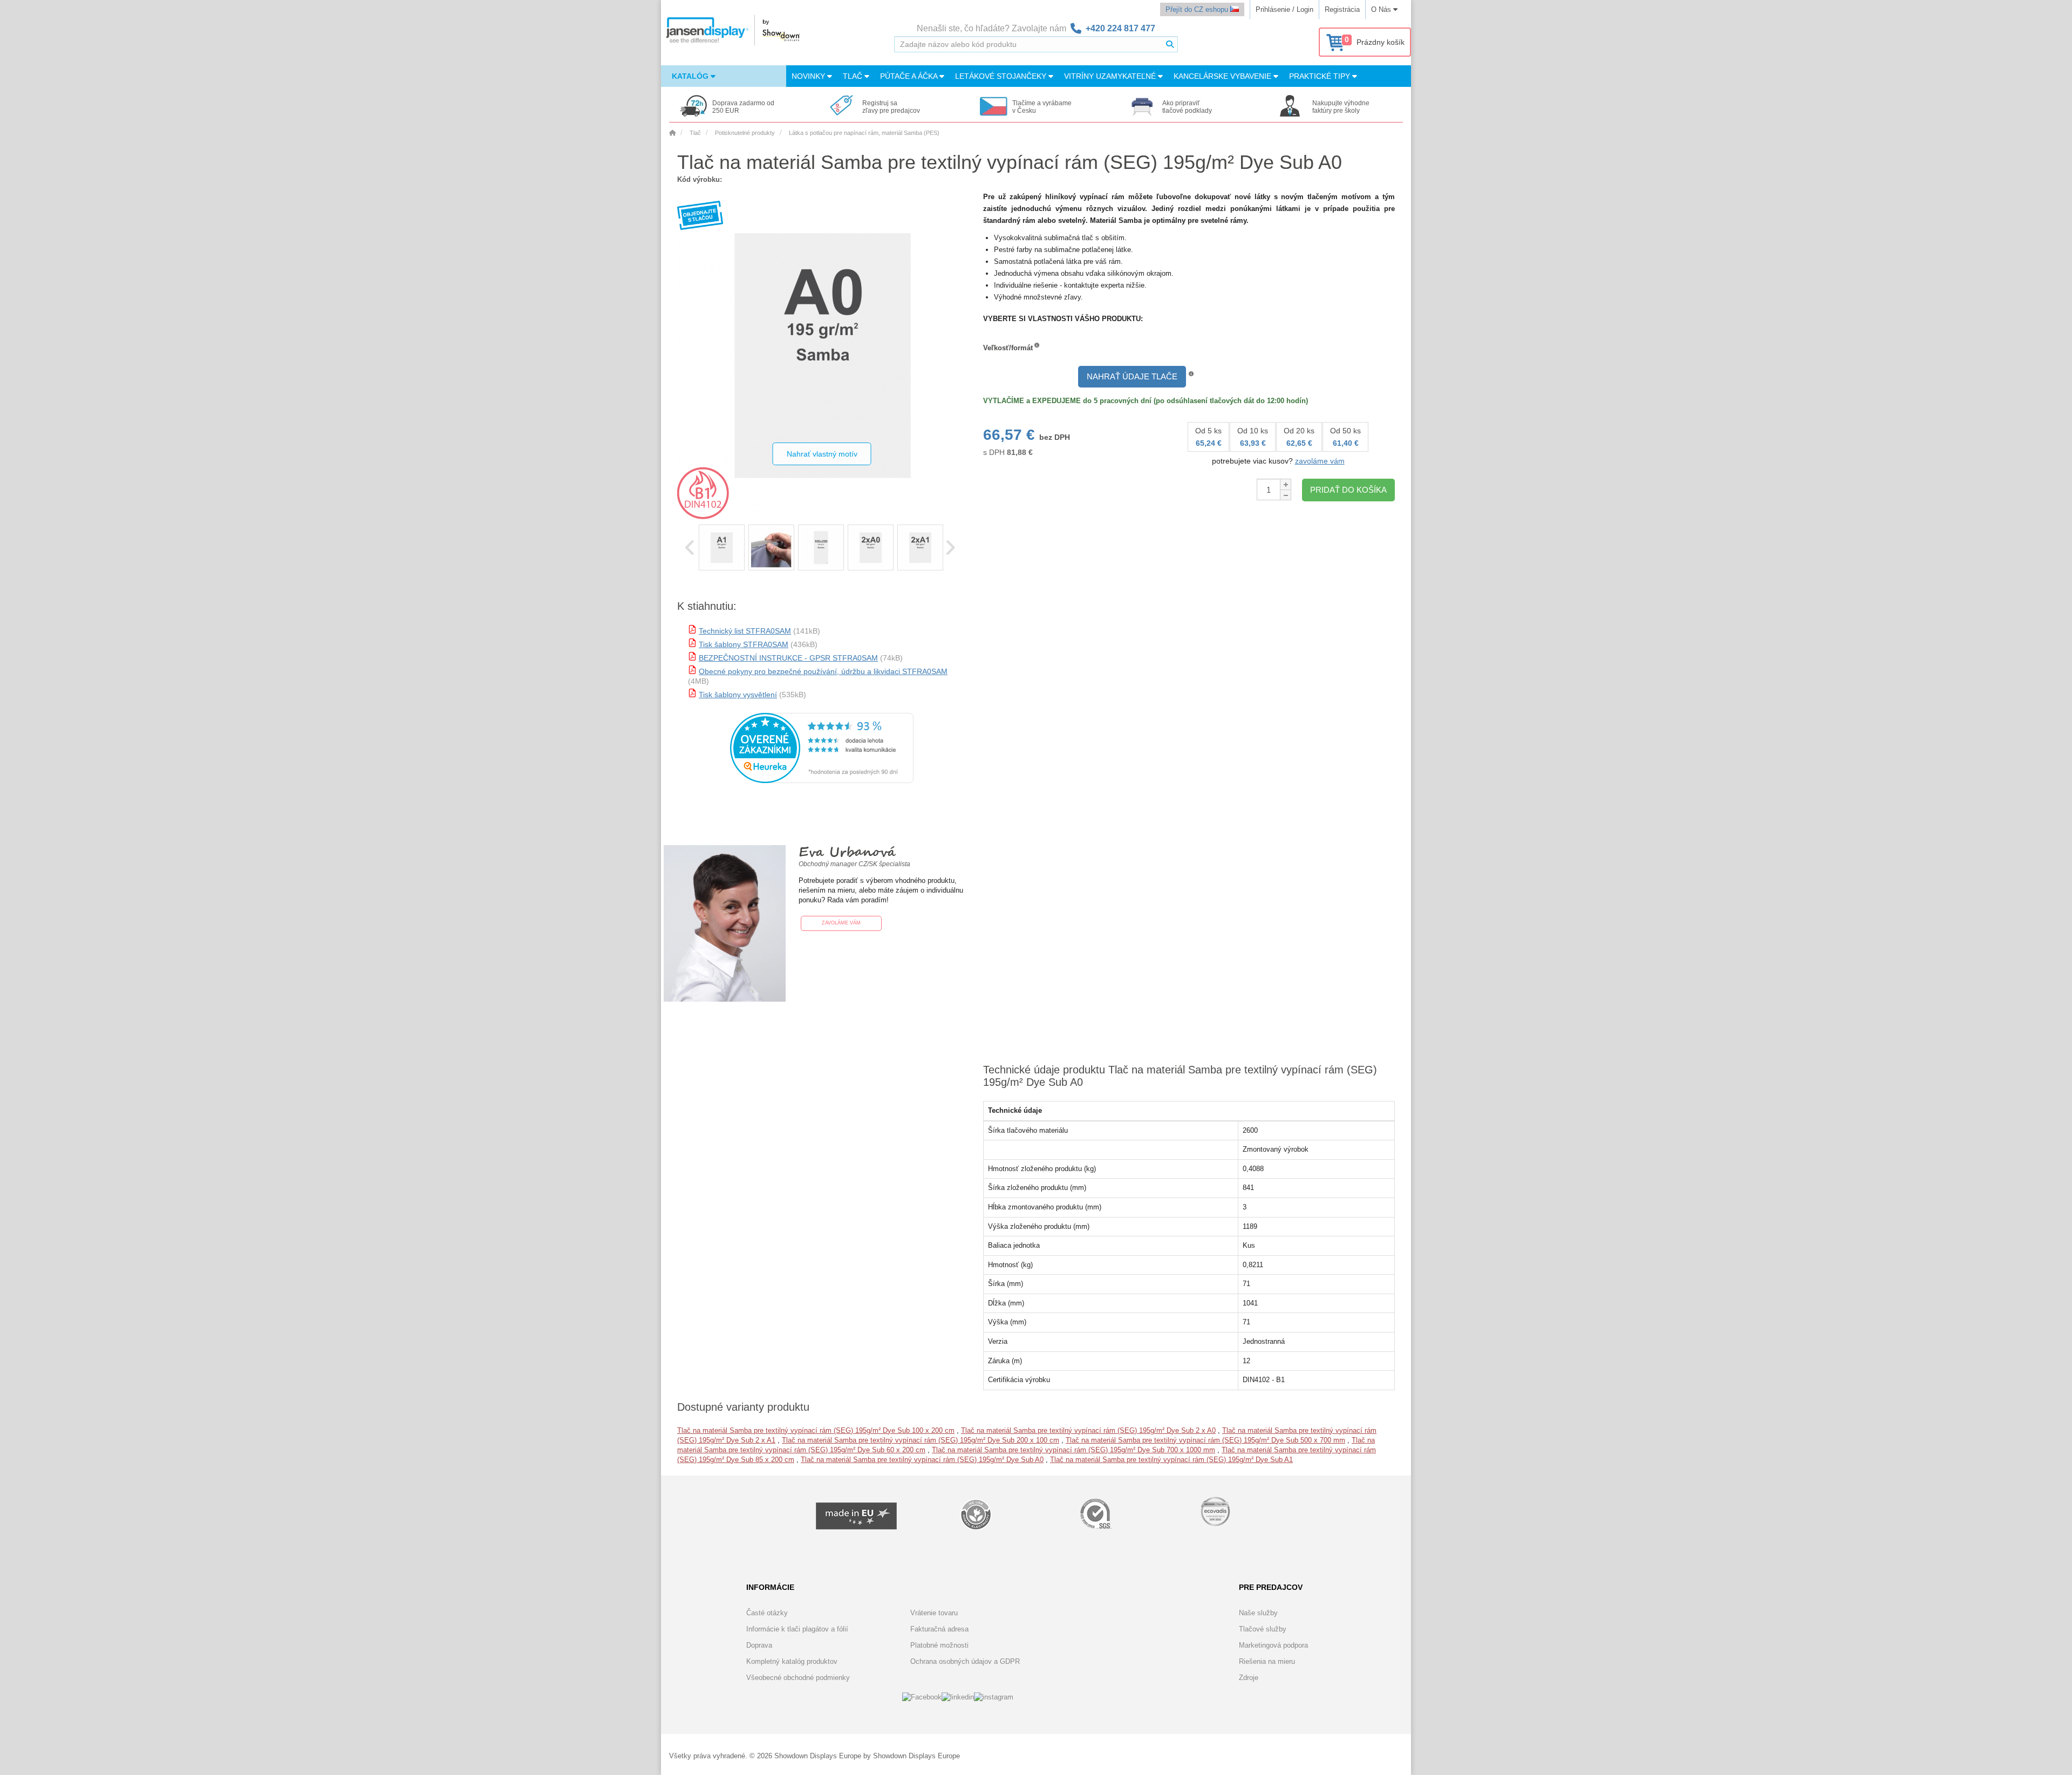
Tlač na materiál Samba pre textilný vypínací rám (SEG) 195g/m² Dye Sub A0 (922, 1460)
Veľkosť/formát (1008, 348)
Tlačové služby (1263, 1629)
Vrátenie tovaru (934, 1613)
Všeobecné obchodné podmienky (798, 1678)
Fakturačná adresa (939, 1629)
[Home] (672, 133)
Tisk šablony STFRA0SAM (744, 644)
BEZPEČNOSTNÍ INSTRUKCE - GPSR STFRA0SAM (788, 658)
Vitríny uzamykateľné (1111, 76)
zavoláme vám (1320, 461)
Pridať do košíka (1348, 490)
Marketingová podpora (1273, 1645)
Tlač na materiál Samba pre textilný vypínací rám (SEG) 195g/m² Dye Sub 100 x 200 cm (816, 1430)
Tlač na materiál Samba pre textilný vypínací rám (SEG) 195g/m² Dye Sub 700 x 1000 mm (1074, 1450)
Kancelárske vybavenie (1224, 76)
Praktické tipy (1321, 76)
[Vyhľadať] (1170, 44)
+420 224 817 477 (1120, 28)
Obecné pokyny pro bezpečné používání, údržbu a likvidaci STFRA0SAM (823, 671)
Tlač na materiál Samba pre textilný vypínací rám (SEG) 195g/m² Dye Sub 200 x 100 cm (921, 1440)
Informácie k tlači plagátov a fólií (797, 1629)
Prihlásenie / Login (1284, 9)
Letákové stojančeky (1002, 76)
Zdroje (1249, 1678)
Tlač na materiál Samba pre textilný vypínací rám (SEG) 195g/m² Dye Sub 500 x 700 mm (1205, 1440)
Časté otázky (767, 1613)
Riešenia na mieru (1267, 1661)
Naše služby (1258, 1613)
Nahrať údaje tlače (1132, 376)
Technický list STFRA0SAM (745, 631)
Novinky (809, 76)
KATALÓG (691, 76)
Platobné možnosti (939, 1645)
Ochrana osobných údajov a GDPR (965, 1661)
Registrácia (1342, 9)
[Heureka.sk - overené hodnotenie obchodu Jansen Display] (822, 781)
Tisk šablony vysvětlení (738, 695)
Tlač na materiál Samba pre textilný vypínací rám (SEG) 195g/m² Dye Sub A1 (1171, 1460)
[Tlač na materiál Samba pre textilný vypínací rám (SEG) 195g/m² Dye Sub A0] (722, 548)
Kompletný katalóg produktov (792, 1661)
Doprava (759, 1645)
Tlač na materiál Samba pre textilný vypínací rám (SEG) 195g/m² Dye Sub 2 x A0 (1088, 1430)
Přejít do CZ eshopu (1198, 9)
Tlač (854, 76)
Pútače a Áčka (910, 76)
